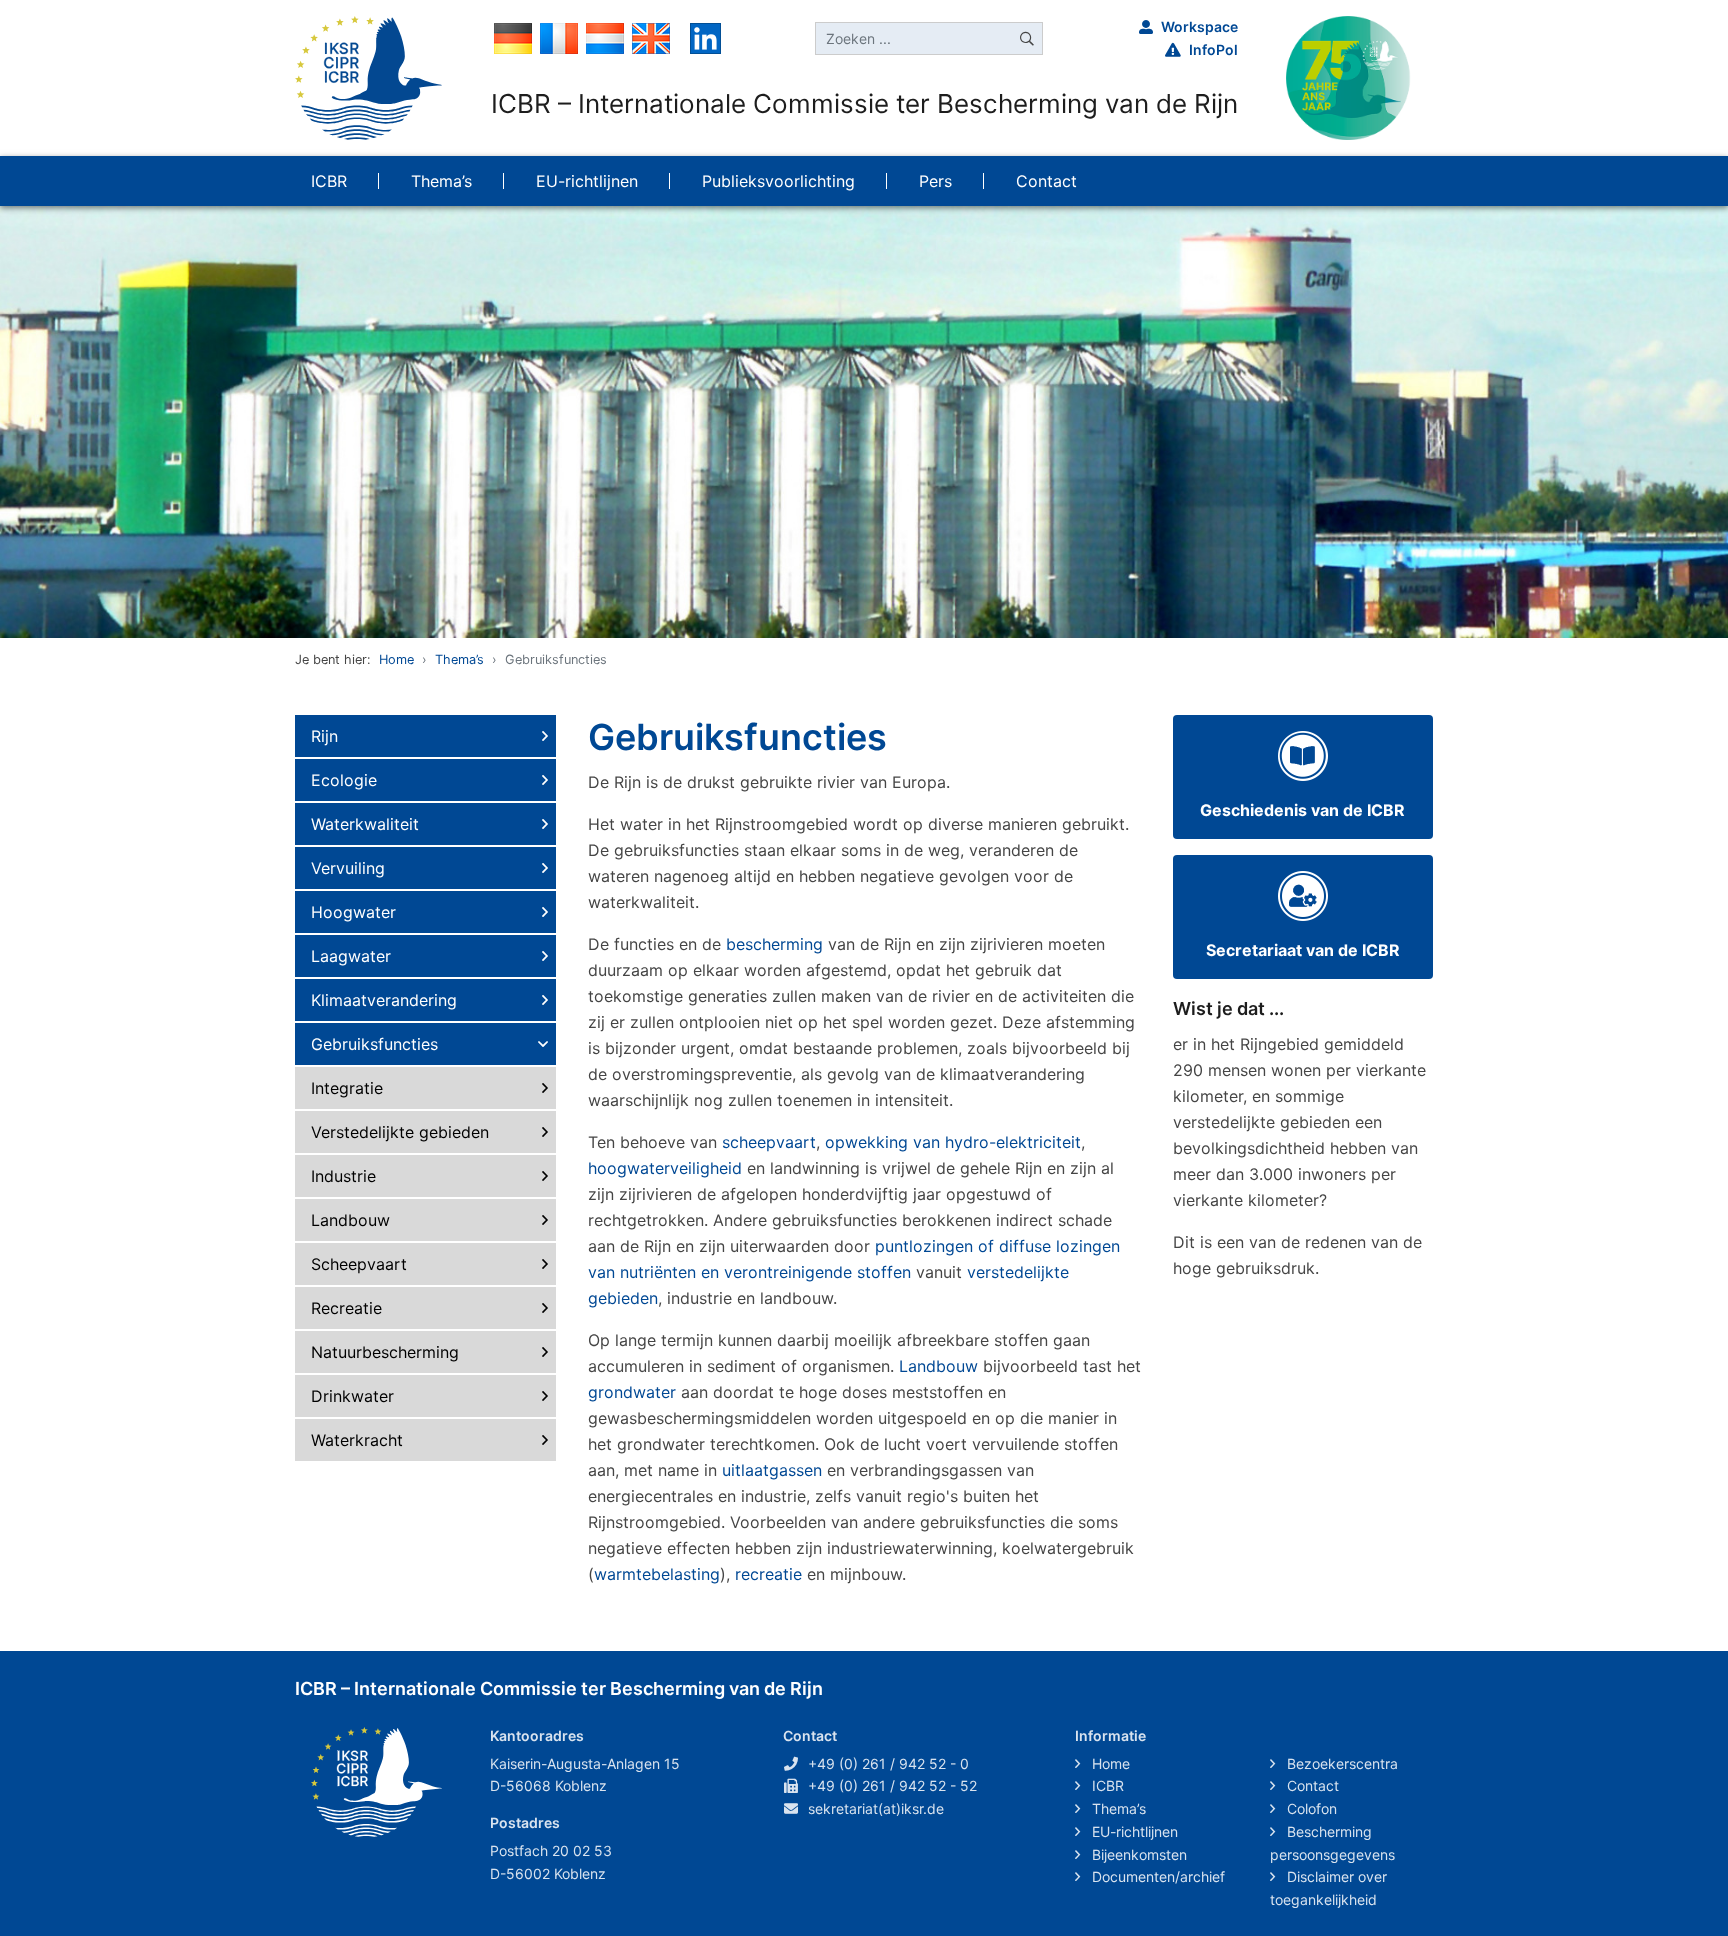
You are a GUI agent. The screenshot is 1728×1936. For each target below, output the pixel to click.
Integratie (347, 1088)
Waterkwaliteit (365, 824)
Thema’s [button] (441, 181)
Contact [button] (1046, 181)
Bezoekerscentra (1340, 1763)
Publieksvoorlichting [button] (778, 181)
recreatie (768, 1574)
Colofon (1310, 1808)
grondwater (632, 1392)
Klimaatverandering (384, 1000)
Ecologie (344, 780)
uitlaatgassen (772, 1470)
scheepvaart (769, 1142)
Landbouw (350, 1220)
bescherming (774, 944)
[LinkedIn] (705, 37)
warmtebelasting (657, 1574)
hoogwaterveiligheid (665, 1168)
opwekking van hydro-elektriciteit (953, 1142)
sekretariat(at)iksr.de (876, 1808)
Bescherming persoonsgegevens (1332, 1843)
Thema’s (459, 659)
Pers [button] (935, 181)
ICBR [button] (329, 181)
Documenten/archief (1156, 1876)
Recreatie (346, 1308)
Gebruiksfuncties (374, 1044)
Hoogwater (353, 912)
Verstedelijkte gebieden (400, 1132)
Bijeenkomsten (1137, 1854)
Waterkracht (357, 1440)
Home (396, 659)
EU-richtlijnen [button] (587, 181)
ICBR (1106, 1785)
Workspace (1199, 26)
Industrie (343, 1176)
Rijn (324, 736)
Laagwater (351, 956)
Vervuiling (348, 868)
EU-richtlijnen (1133, 1831)
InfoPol (1213, 49)
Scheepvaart (359, 1264)
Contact (1311, 1785)
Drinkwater (352, 1396)
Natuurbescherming (385, 1352)
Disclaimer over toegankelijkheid (1328, 1888)
